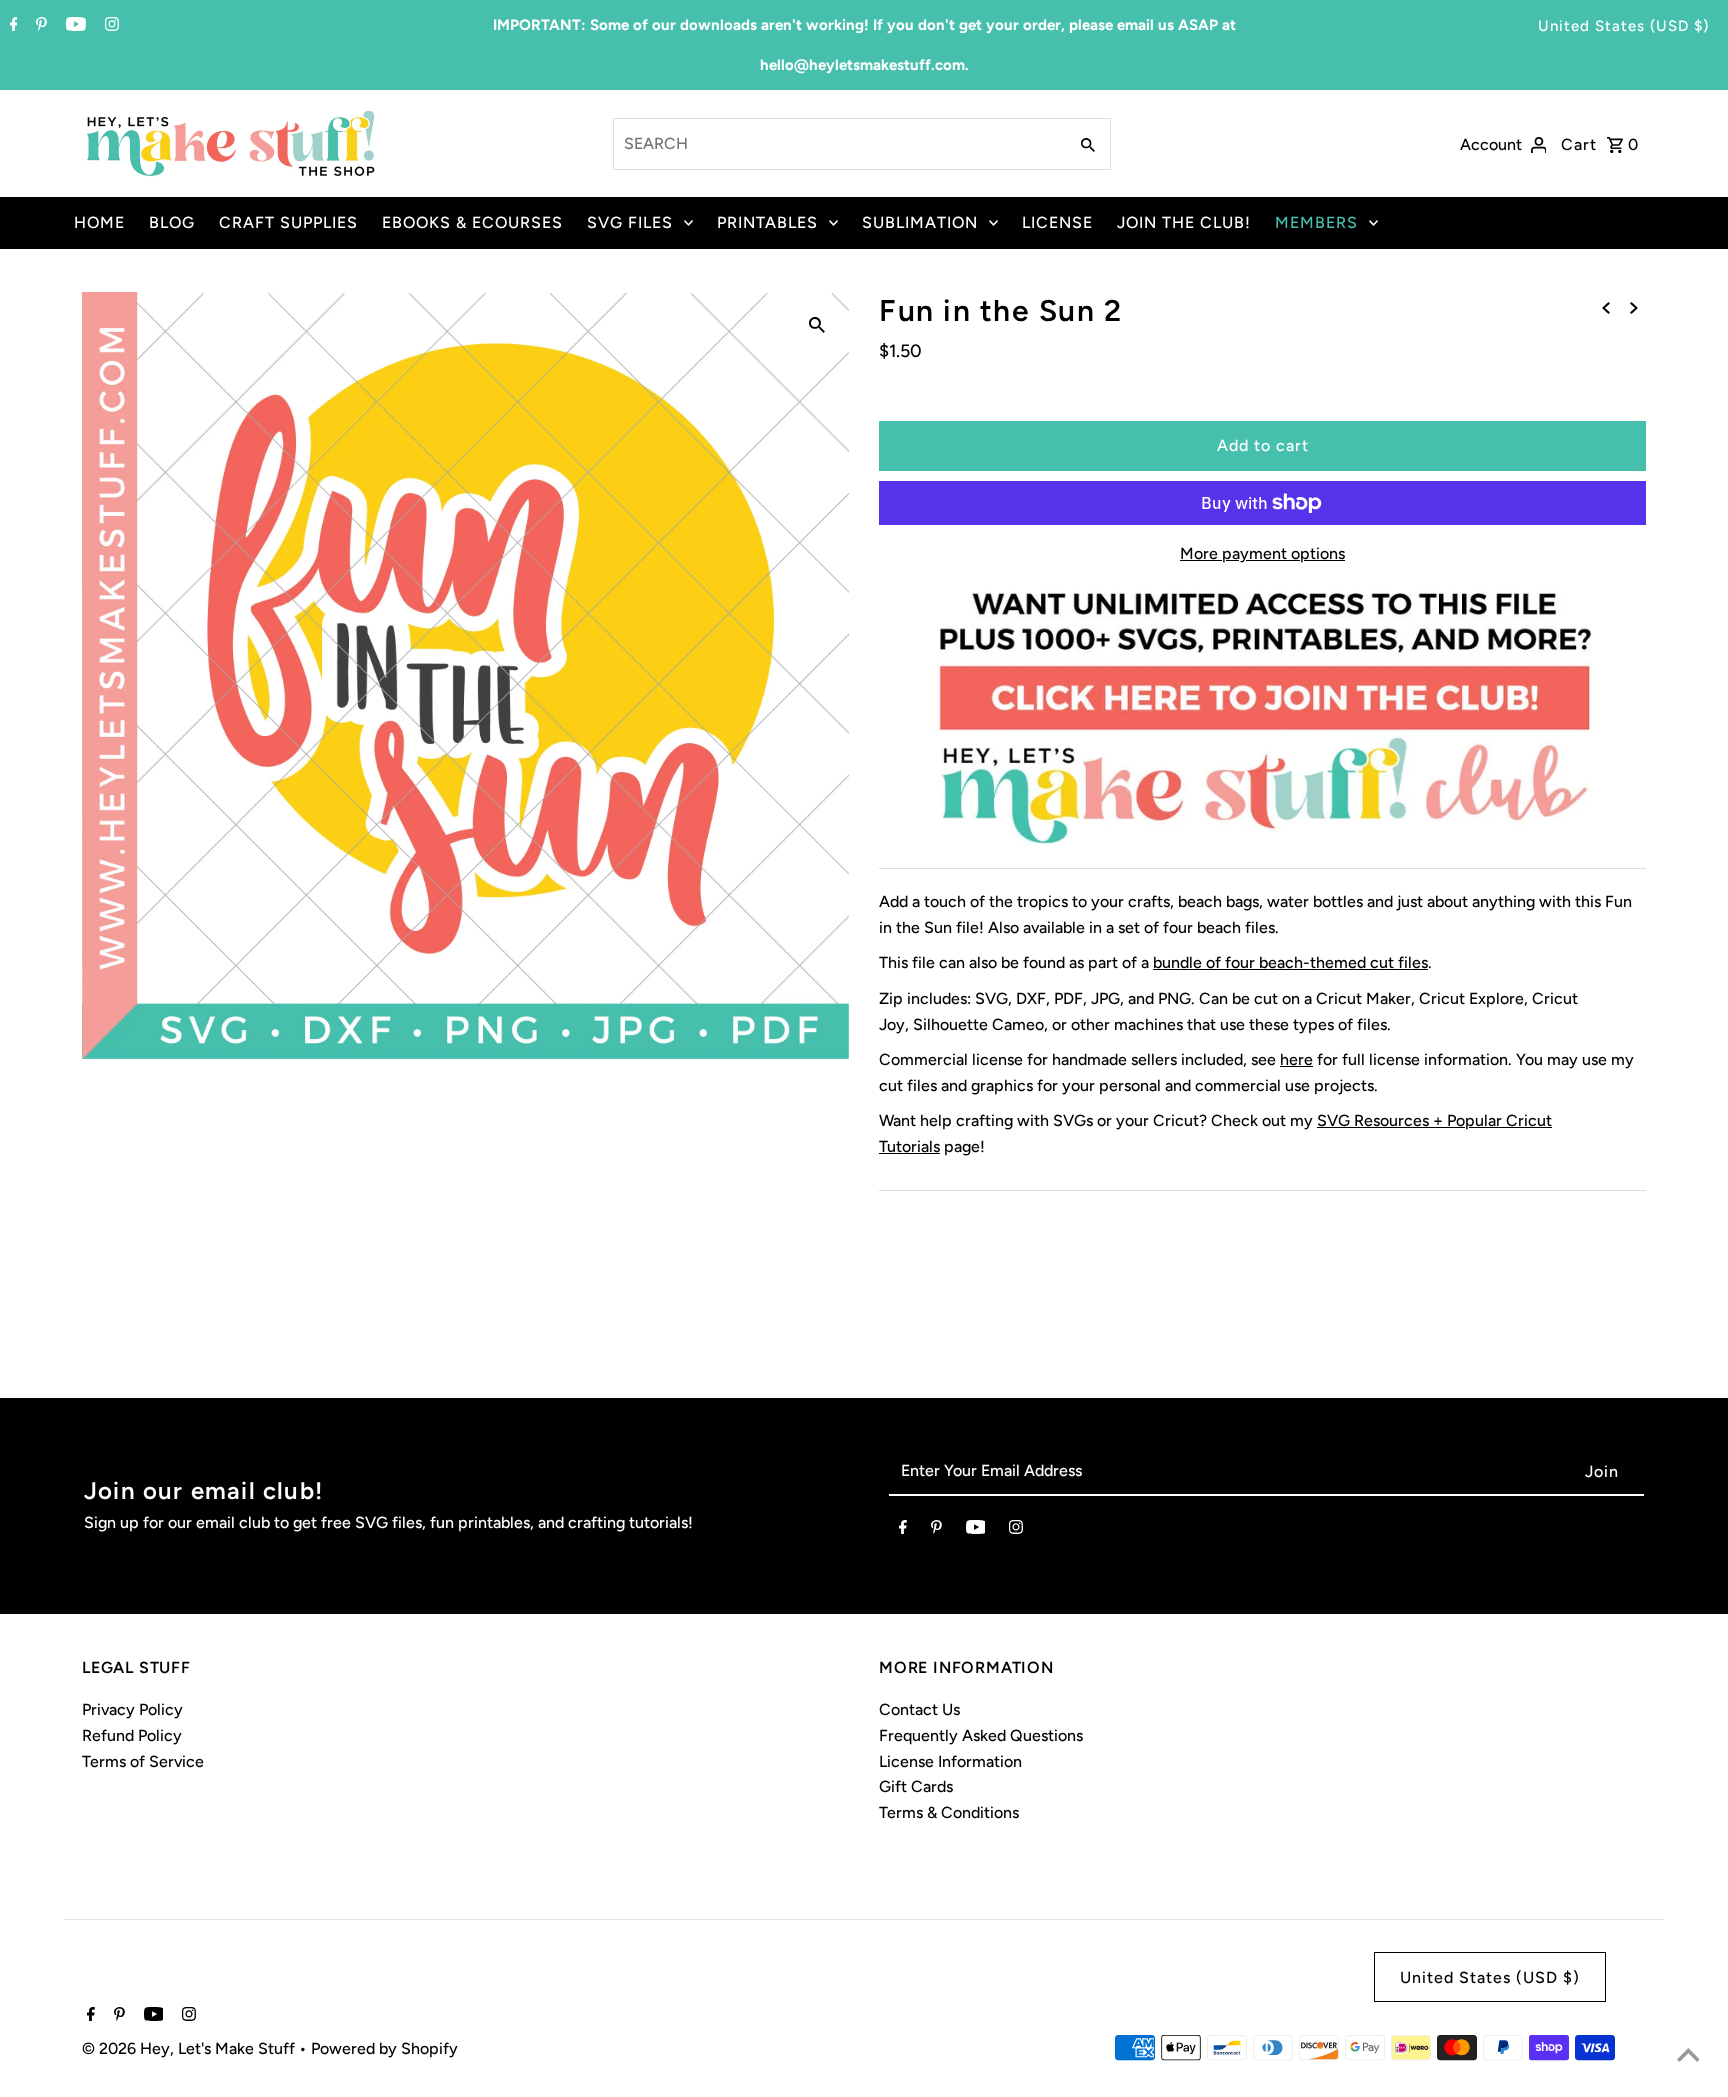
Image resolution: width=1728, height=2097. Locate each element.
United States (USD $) (1623, 26)
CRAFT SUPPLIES (288, 222)
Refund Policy (132, 1735)
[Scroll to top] (1688, 2057)
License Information (950, 1761)
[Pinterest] (39, 26)
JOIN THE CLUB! (1184, 222)
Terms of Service (143, 1761)
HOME (99, 222)
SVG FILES (630, 222)
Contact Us (919, 1709)
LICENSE (1057, 222)
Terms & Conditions (949, 1812)
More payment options (1262, 553)
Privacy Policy (132, 1709)
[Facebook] (11, 26)
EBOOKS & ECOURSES (472, 222)
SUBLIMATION (920, 222)
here (1296, 1059)
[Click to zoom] (817, 324)
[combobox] (838, 144)
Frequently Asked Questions (981, 1735)
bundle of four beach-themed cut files (1290, 962)
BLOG (172, 222)
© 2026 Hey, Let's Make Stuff (190, 2048)
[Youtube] (73, 26)
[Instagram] (109, 26)
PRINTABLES (767, 222)
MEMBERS (1316, 222)
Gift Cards (916, 1786)
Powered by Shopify (384, 2048)
